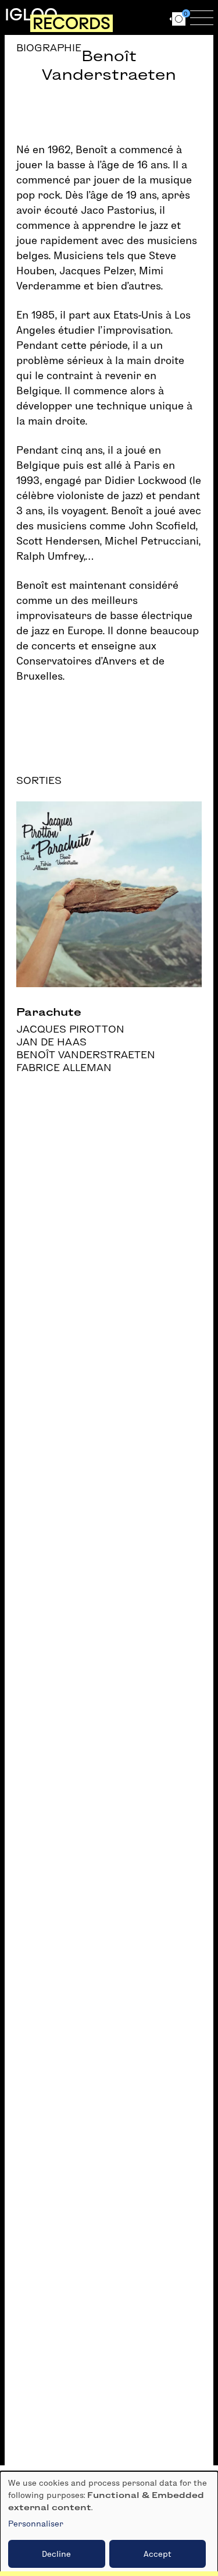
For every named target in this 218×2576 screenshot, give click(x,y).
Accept (158, 2554)
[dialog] (109, 2524)
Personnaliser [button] (36, 2524)
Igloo (31, 15)
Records (72, 23)
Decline (56, 2554)
